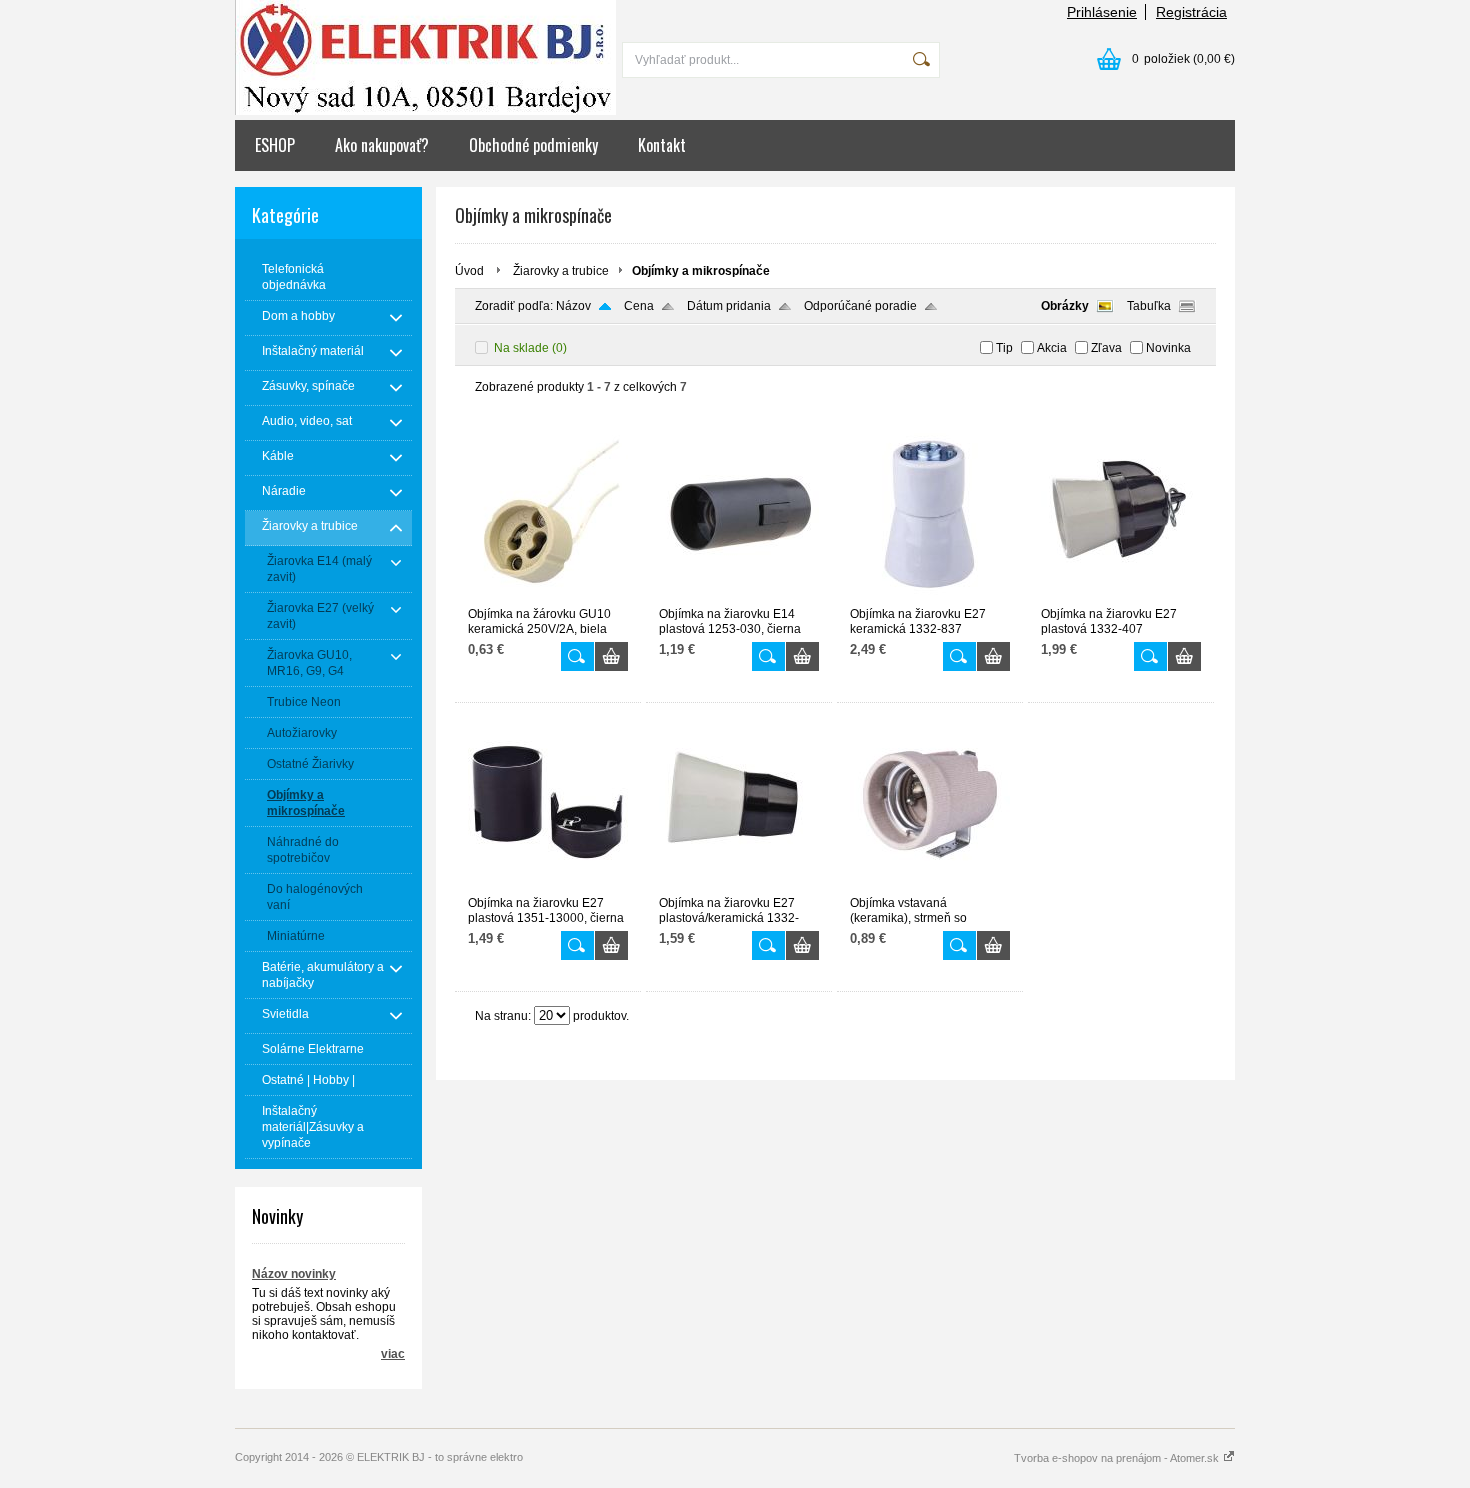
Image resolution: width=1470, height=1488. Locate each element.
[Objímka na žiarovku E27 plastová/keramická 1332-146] (739, 887)
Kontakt (662, 145)
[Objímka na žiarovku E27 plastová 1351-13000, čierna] (548, 887)
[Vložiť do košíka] (611, 656)
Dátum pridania (729, 306)
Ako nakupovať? (382, 145)
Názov (573, 306)
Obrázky (1065, 306)
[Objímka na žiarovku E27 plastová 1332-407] (1121, 598)
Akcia (1052, 348)
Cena (639, 306)
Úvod (469, 271)
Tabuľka (1149, 306)
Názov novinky (294, 1274)
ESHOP (275, 145)
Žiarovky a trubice (561, 271)
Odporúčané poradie (860, 306)
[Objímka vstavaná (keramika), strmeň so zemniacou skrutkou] (930, 887)
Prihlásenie (1102, 12)
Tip (1004, 348)
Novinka (1168, 348)
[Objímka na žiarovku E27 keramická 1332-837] (930, 598)
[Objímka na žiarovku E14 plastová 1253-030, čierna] (739, 598)
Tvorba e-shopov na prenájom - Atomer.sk (1118, 1458)
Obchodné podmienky (533, 145)
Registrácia (1191, 12)
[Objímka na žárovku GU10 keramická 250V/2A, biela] (548, 598)
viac (393, 1354)
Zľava (1106, 348)
